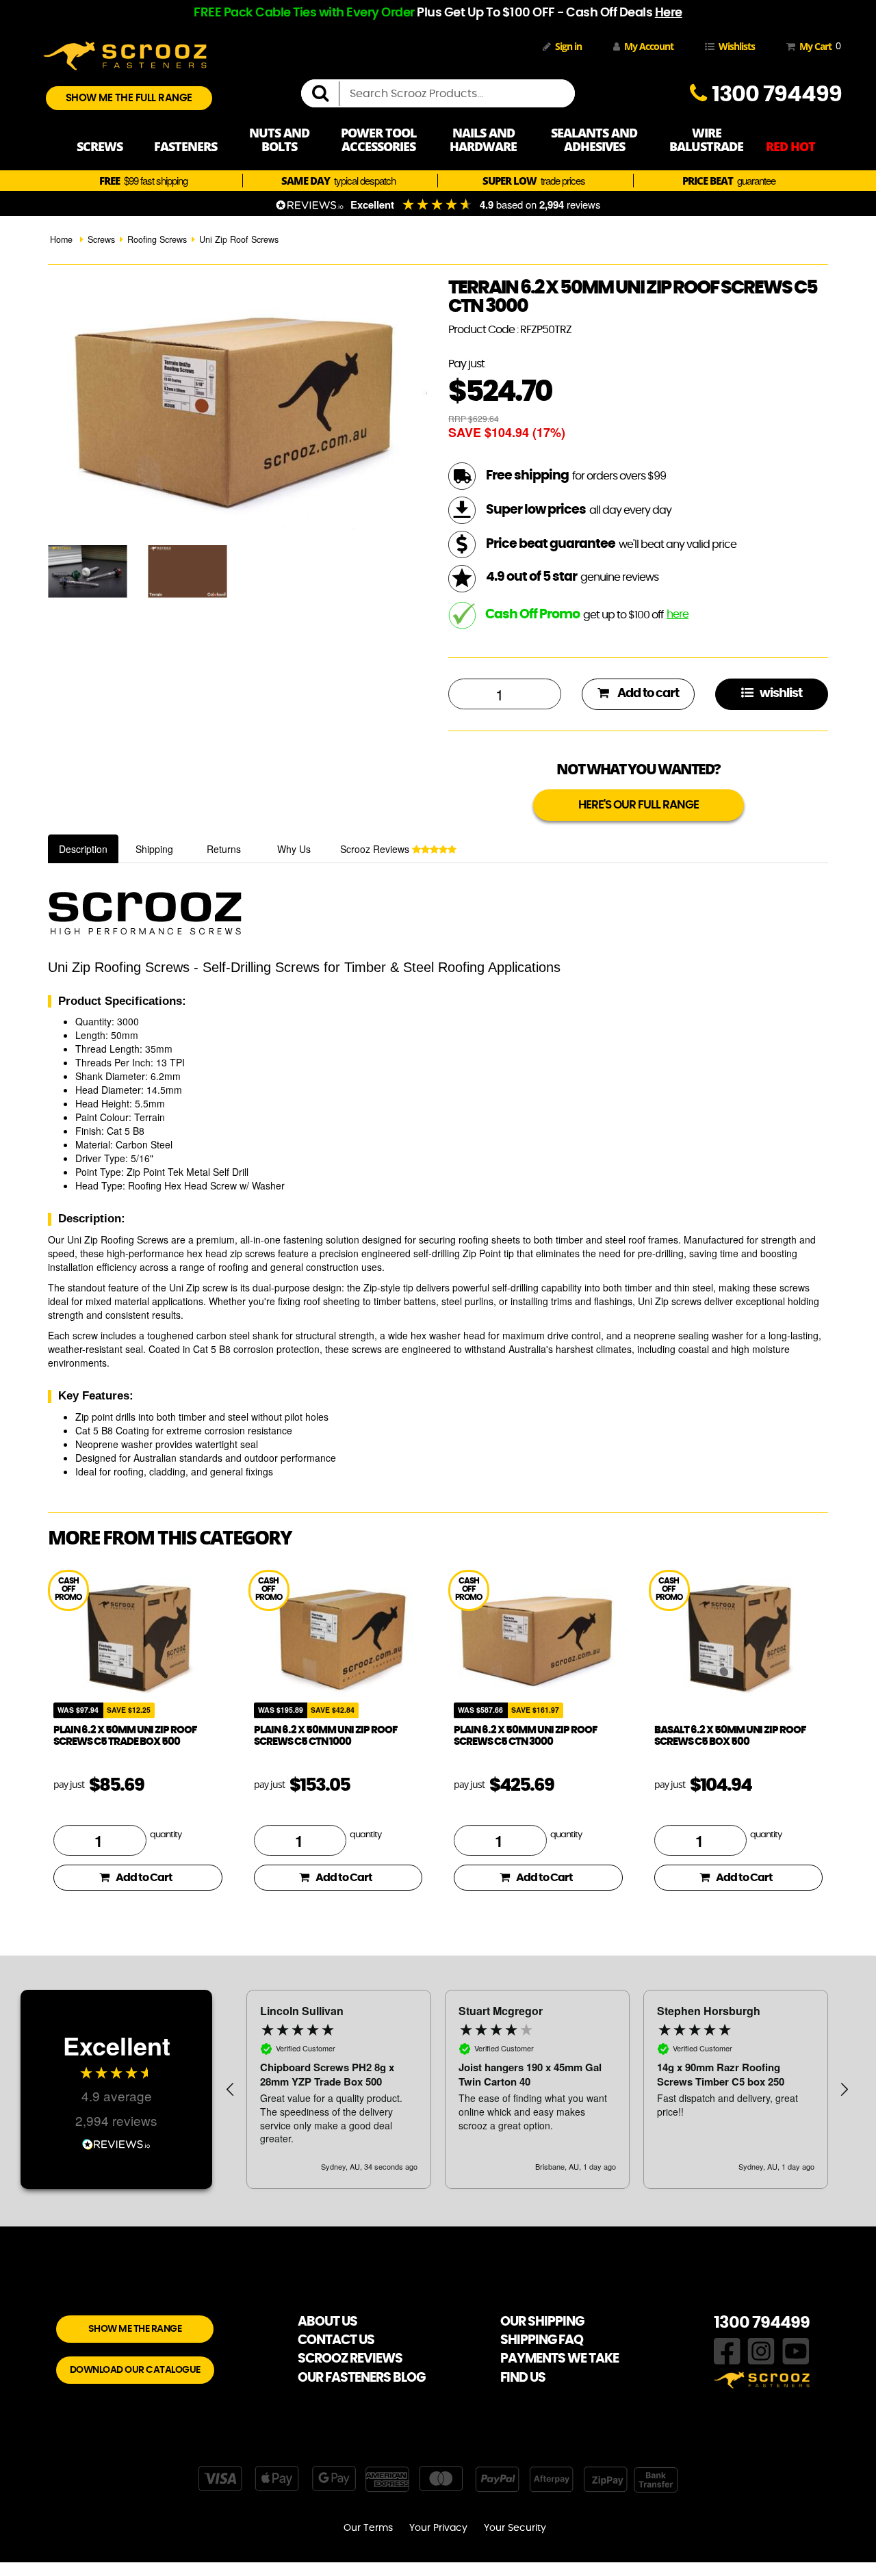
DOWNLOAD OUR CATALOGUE (135, 2370)
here (678, 614)
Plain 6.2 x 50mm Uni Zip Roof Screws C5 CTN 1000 (325, 1736)
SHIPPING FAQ (542, 2340)
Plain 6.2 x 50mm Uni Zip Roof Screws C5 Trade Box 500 (125, 1736)
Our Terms (368, 2528)
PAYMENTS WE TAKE (559, 2359)
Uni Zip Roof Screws (239, 239)
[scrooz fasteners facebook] (727, 2350)
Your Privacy (438, 2528)
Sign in (568, 46)
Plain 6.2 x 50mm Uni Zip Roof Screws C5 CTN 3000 (525, 1736)
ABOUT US (327, 2322)
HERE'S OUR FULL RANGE (639, 805)
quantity (166, 1835)
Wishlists (737, 46)
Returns (224, 849)
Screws (101, 239)
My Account (649, 46)
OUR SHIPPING (542, 2322)
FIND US (523, 2378)
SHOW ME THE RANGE (135, 2329)
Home (61, 239)
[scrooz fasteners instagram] (761, 2350)
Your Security (515, 2528)
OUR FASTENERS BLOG (361, 2378)
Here (669, 13)
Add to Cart (144, 1878)
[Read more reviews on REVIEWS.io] (116, 2143)
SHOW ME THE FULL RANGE (129, 98)
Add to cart (647, 694)
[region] (537, 2089)
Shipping (154, 849)
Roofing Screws (157, 239)
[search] (326, 94)
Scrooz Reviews (376, 849)
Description (83, 849)
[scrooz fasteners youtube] (796, 2350)
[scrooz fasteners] (125, 54)
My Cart (817, 46)
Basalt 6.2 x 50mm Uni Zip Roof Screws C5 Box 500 (730, 1736)
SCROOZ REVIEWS (350, 2359)
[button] (231, 2090)
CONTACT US (336, 2340)
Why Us (294, 849)
